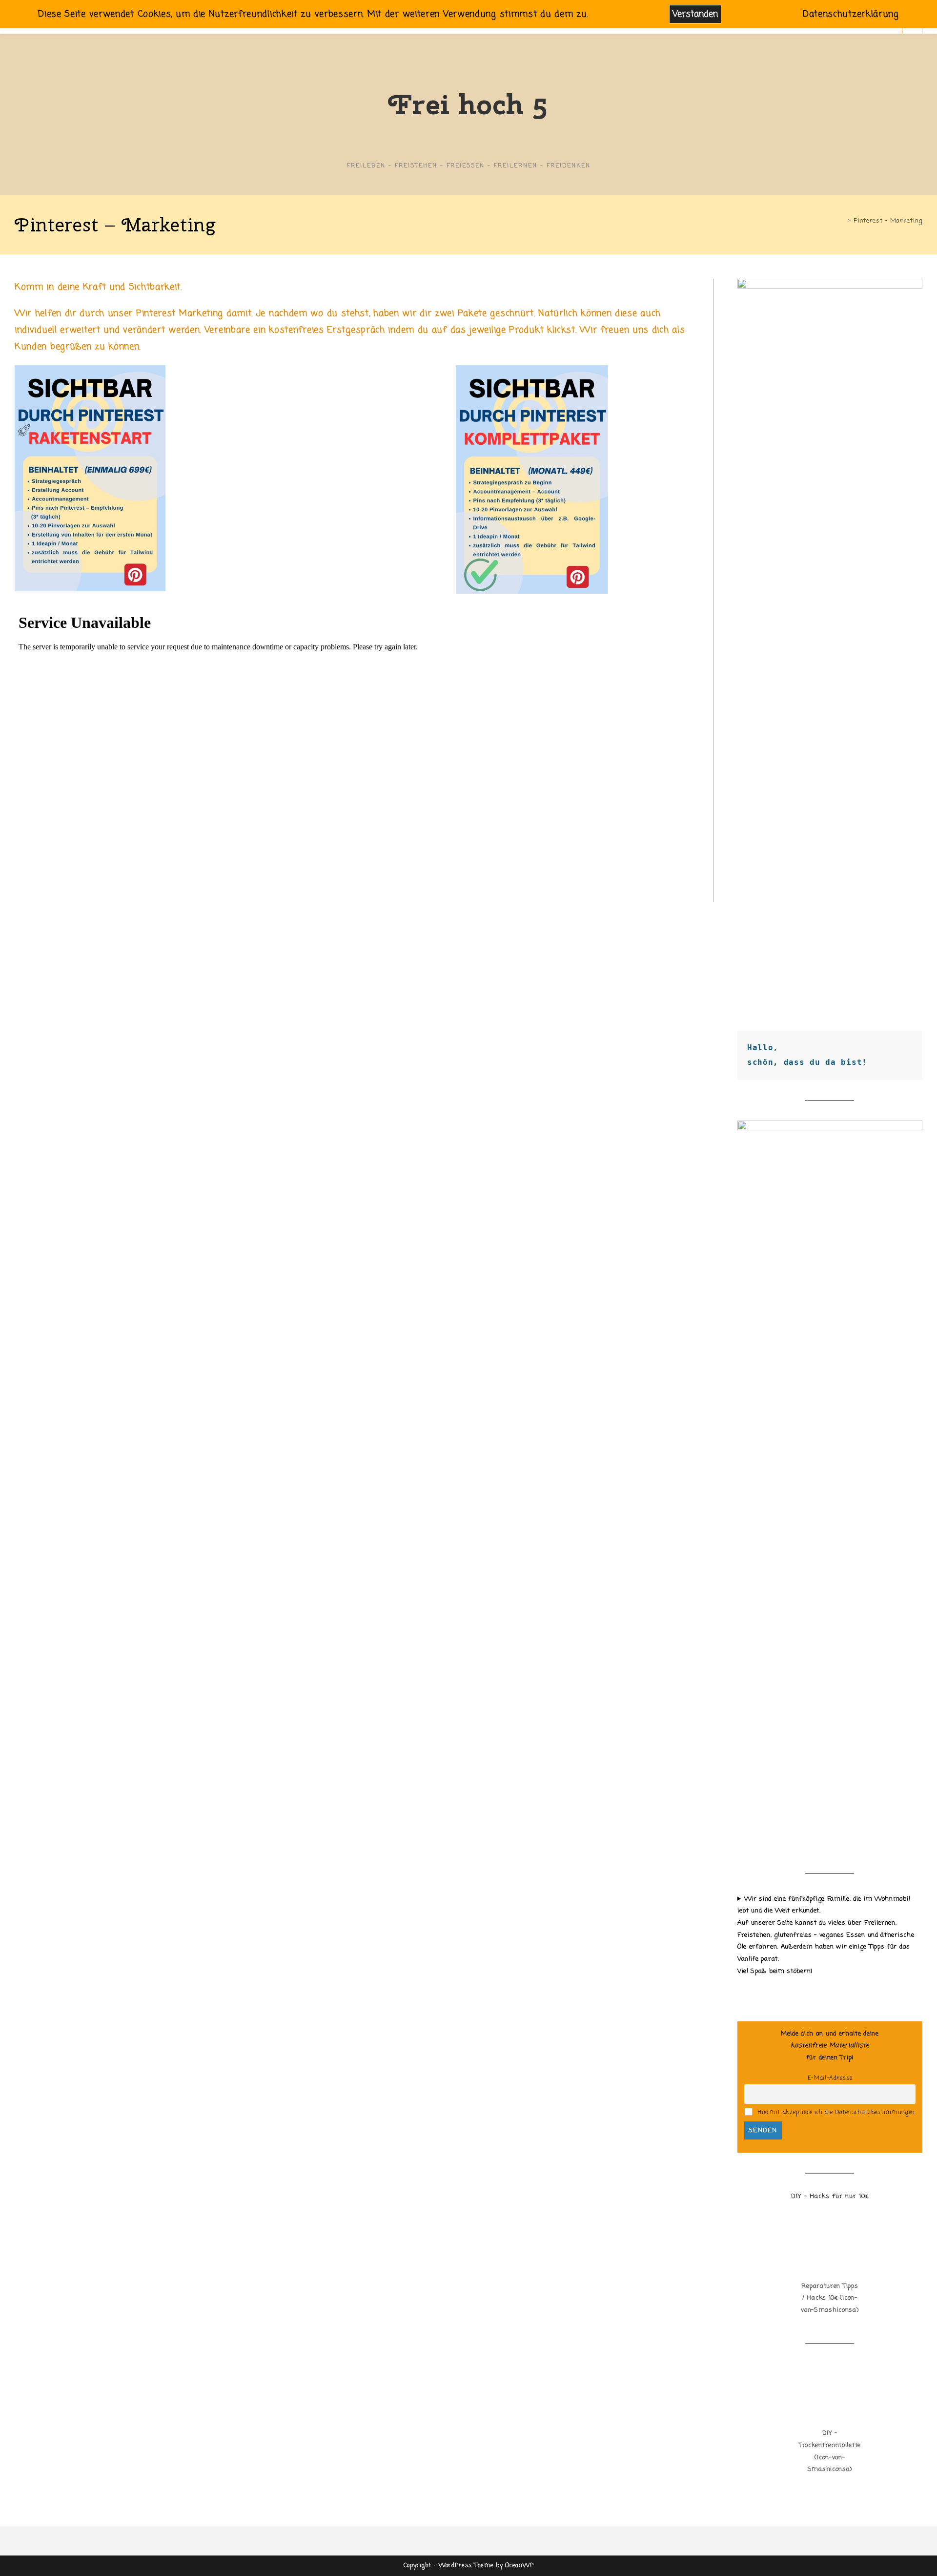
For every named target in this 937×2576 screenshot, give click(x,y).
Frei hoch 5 (468, 104)
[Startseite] (842, 221)
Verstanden (695, 14)
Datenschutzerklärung (851, 14)
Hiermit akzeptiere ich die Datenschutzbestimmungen (835, 2113)
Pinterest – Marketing (888, 221)
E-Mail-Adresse (830, 2078)
